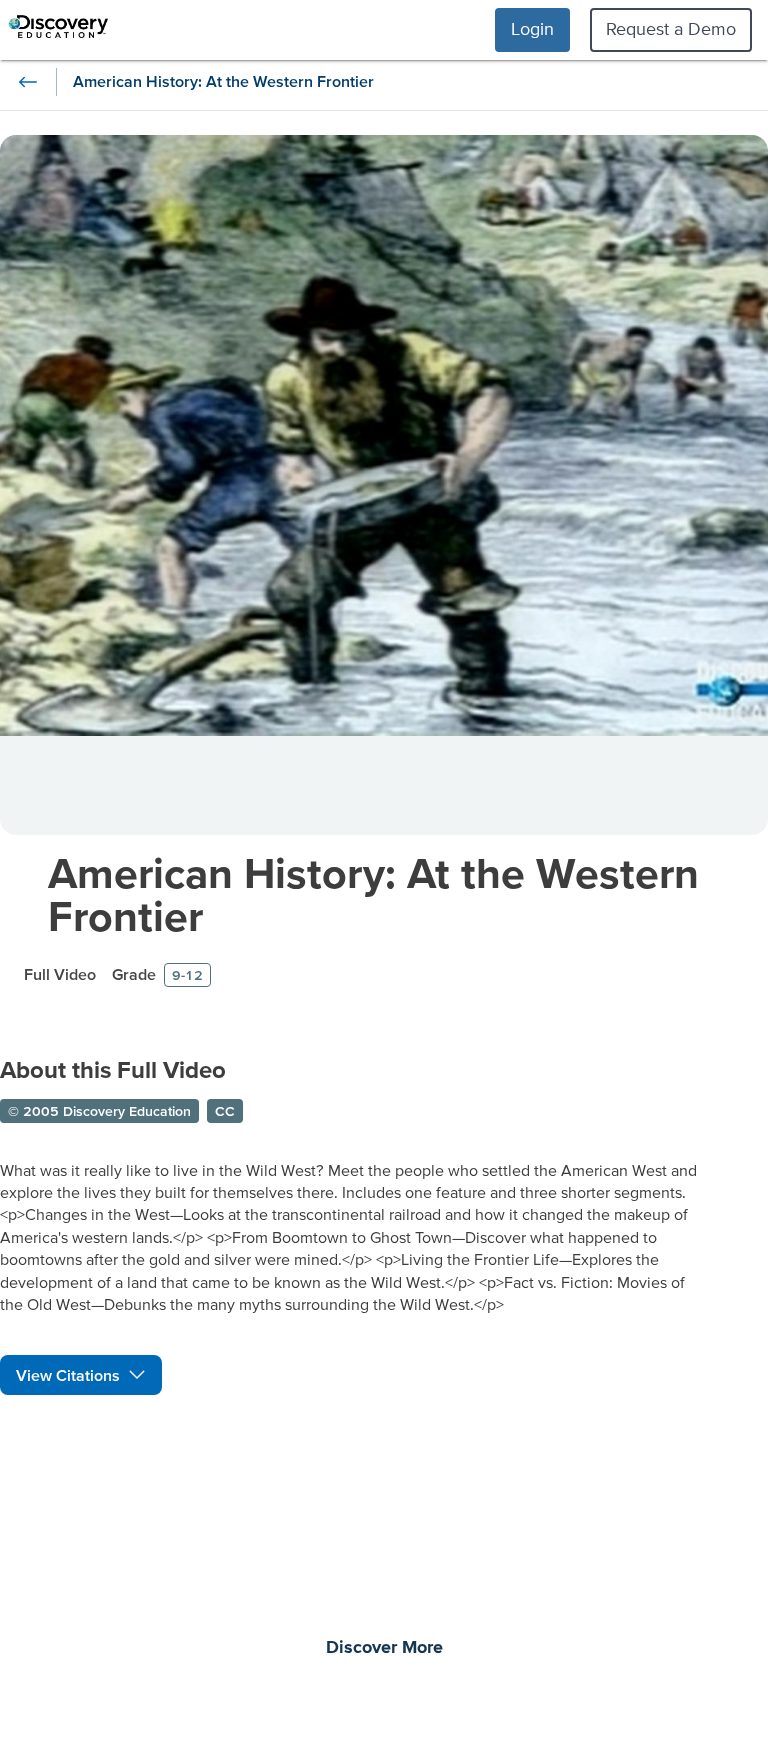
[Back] (28, 82)
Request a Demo (671, 28)
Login (532, 28)
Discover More (384, 1648)
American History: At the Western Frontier (373, 894)
